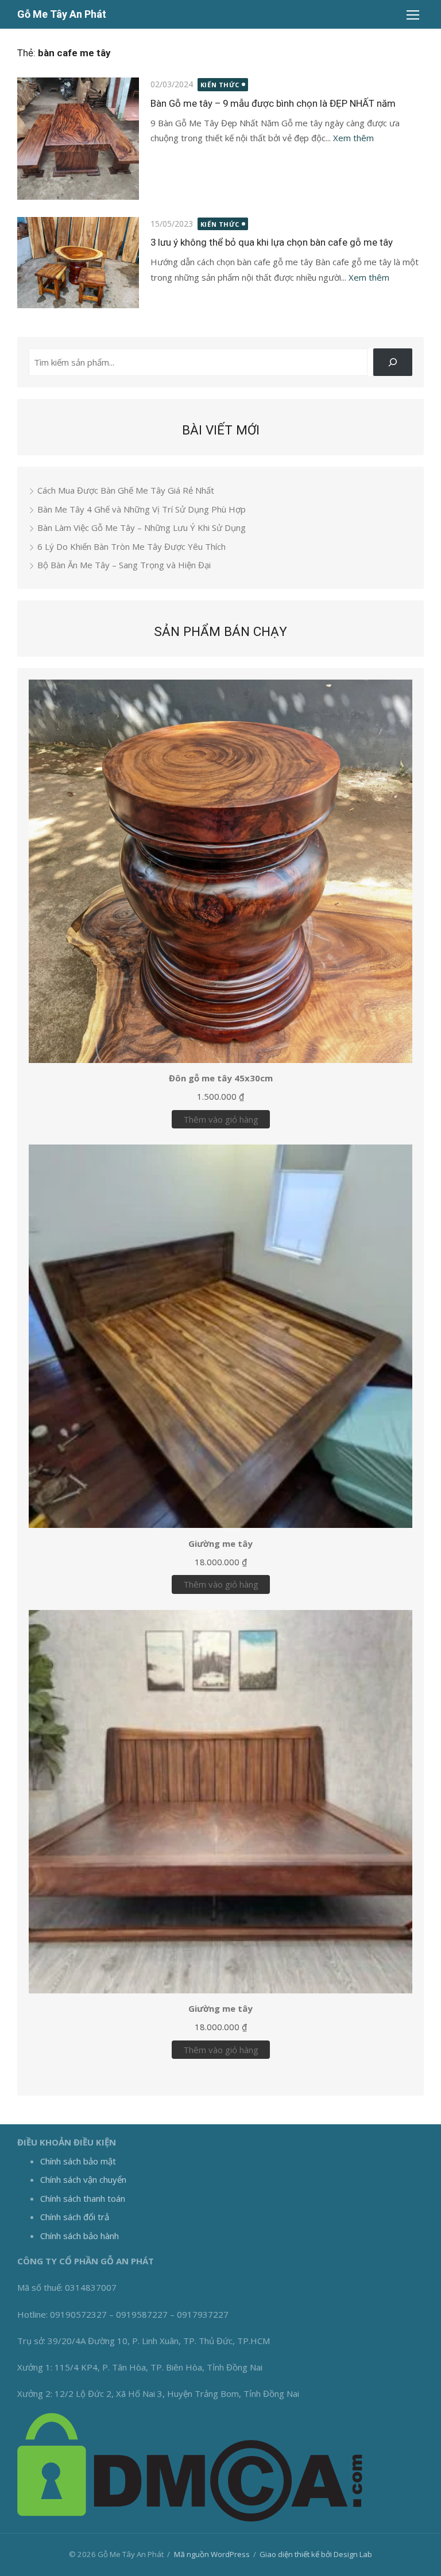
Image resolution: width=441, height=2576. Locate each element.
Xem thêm (353, 138)
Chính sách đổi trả (75, 2217)
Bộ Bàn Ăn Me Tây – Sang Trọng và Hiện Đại (124, 565)
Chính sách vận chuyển (83, 2179)
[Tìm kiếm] (393, 362)
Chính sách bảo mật (78, 2161)
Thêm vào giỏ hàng (221, 1119)
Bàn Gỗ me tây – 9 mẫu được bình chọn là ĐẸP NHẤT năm (273, 103)
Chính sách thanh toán (83, 2198)
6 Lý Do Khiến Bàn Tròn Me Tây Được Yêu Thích (131, 546)
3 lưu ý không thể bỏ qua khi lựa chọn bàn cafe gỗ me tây (272, 242)
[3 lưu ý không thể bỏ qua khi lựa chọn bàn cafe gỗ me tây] (78, 263)
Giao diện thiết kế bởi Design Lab (316, 2554)
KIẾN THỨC (220, 85)
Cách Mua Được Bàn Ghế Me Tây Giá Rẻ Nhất (126, 490)
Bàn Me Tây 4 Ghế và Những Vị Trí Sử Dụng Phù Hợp (142, 509)
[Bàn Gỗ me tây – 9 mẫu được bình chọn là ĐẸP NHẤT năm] (78, 138)
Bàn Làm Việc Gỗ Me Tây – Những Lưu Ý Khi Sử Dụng (142, 527)
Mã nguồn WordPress (212, 2554)
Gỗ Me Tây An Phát (62, 14)
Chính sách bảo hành (80, 2236)
